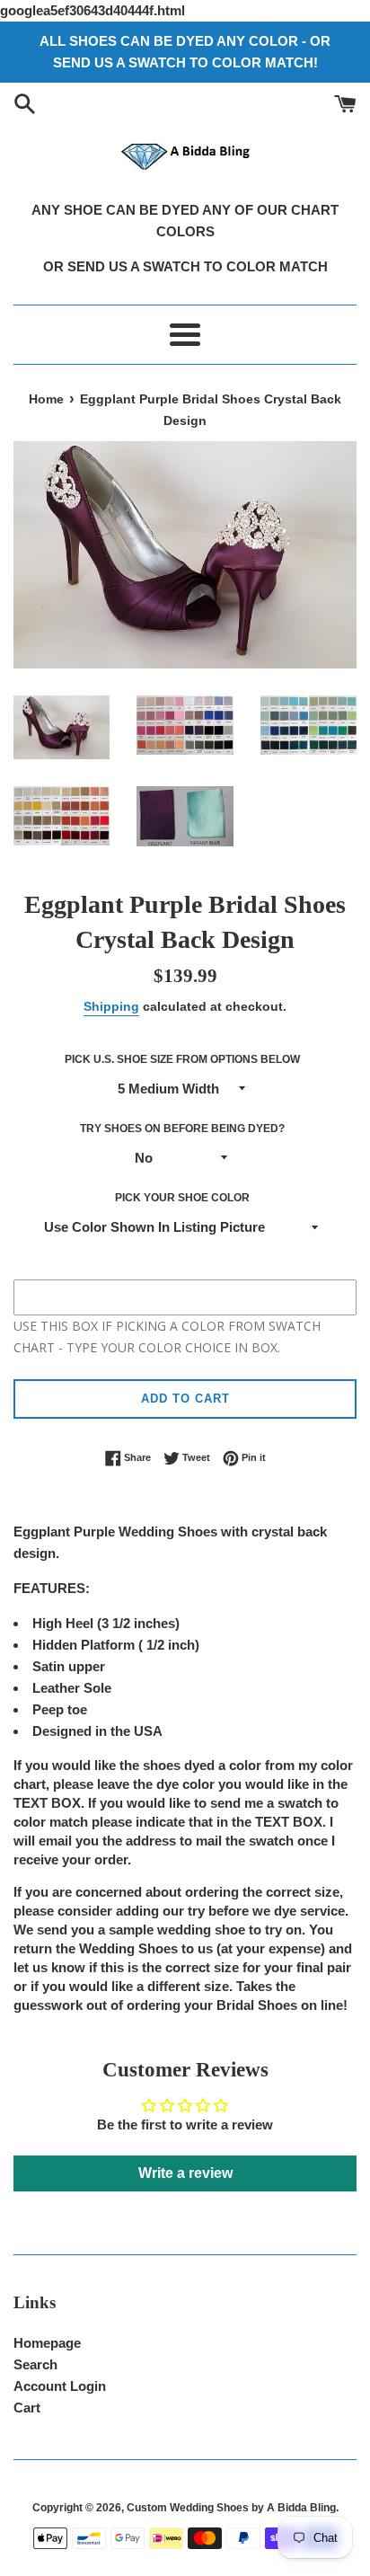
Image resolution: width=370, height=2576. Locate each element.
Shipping (111, 1006)
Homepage (47, 2343)
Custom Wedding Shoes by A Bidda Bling (231, 2508)
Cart (27, 2408)
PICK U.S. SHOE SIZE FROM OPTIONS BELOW (182, 1059)
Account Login (60, 2386)
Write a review (185, 2173)
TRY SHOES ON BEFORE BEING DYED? (182, 1129)
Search (35, 2364)
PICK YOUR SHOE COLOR (182, 1198)
